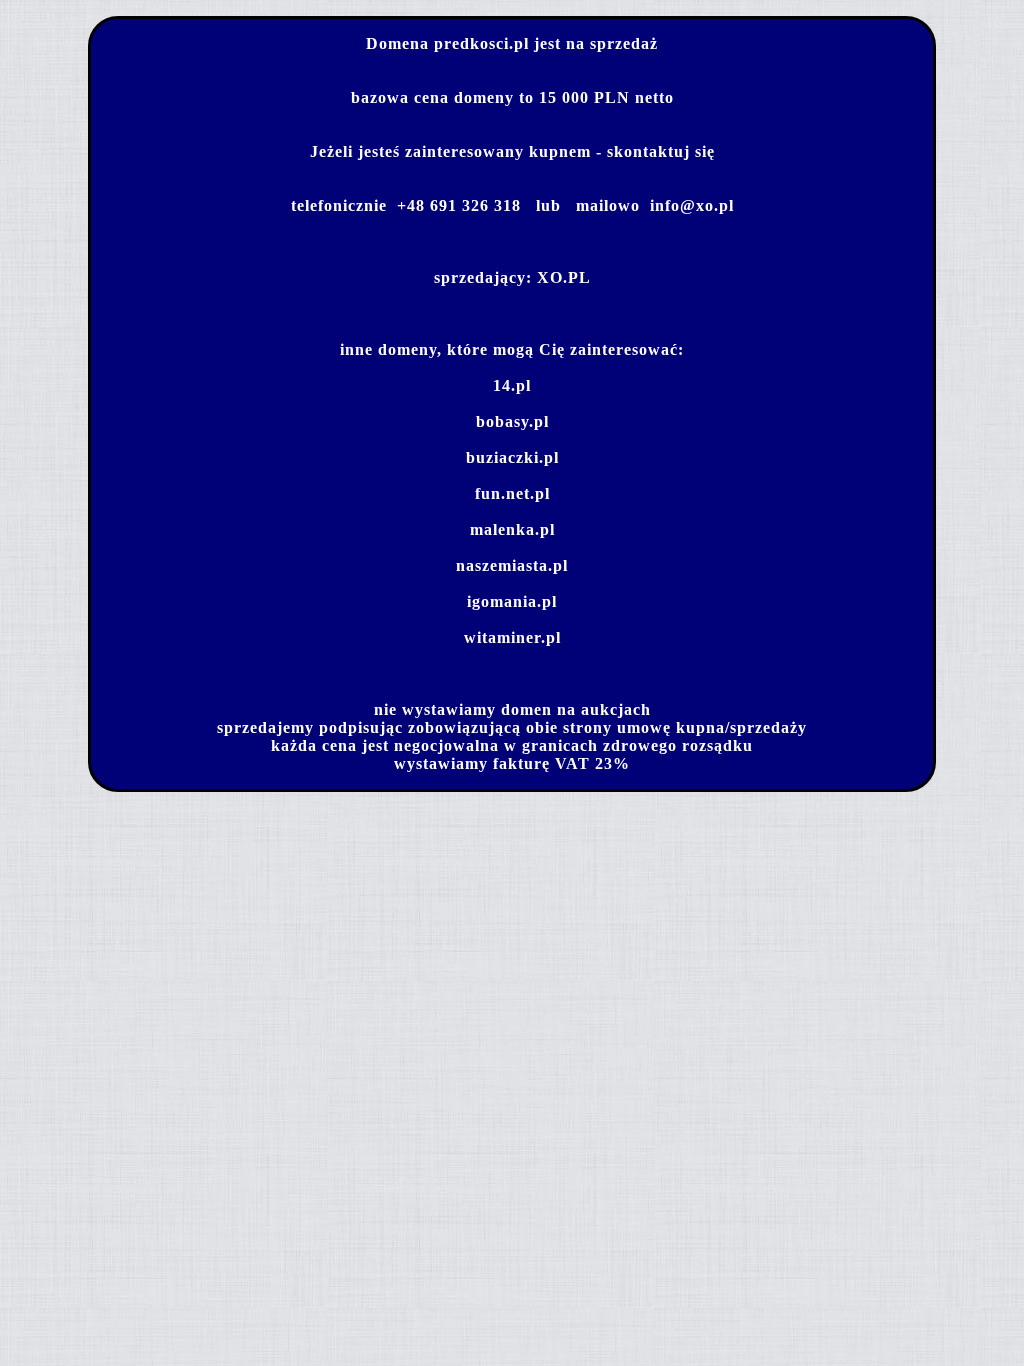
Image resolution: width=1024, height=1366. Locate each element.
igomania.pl (512, 601)
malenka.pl (512, 529)
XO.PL (564, 277)
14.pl (512, 385)
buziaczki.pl (512, 457)
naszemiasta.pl (512, 565)
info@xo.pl (692, 205)
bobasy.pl (512, 421)
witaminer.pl (512, 637)
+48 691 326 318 (459, 205)
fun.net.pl (512, 493)
